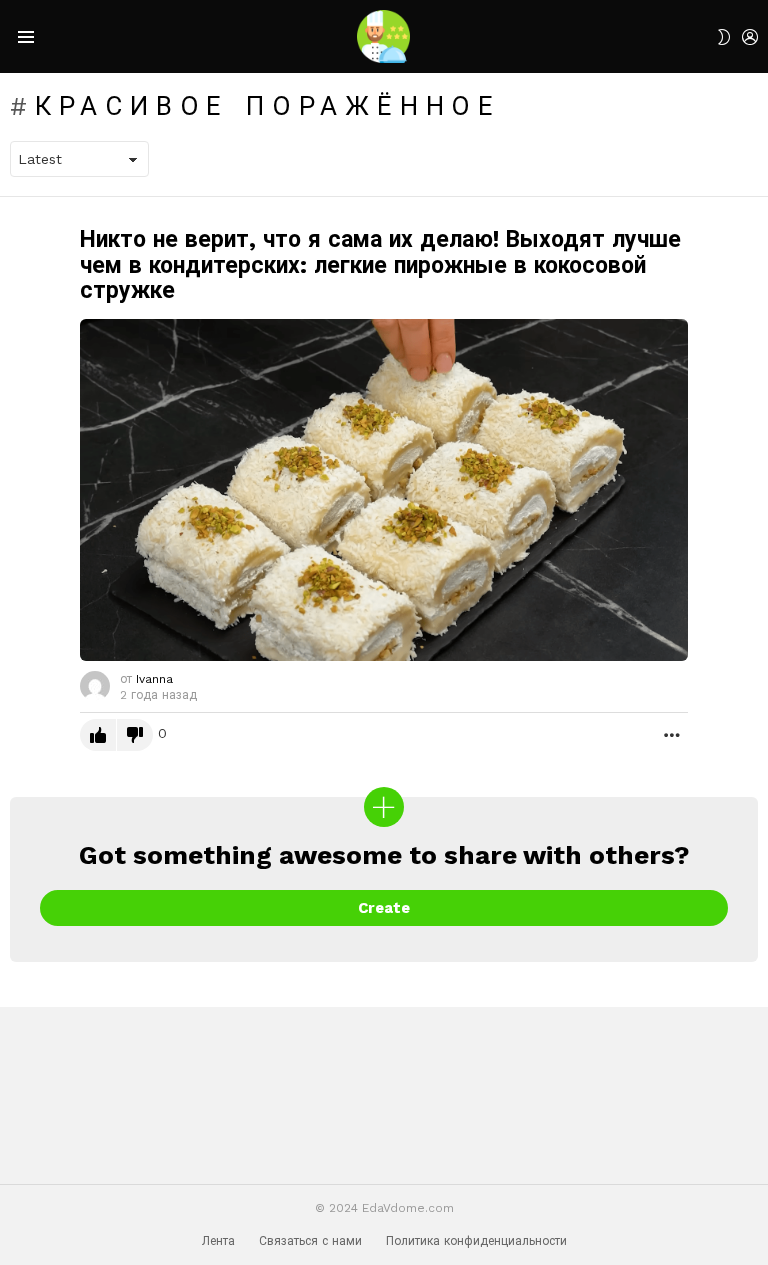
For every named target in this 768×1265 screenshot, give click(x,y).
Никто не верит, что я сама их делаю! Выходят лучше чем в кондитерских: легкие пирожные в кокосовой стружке (380, 265)
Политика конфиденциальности (476, 1241)
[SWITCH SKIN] (724, 37)
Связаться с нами (310, 1241)
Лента (218, 1241)
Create (384, 908)
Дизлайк (135, 735)
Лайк (98, 735)
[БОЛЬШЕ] (672, 735)
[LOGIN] (750, 37)
